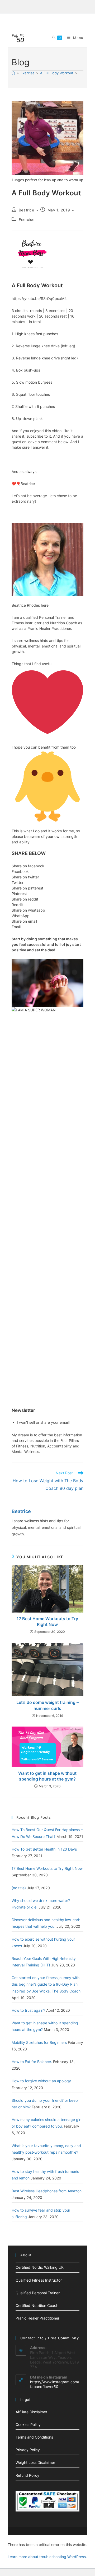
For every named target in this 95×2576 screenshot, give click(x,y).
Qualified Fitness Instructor (39, 2280)
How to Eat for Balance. (32, 2062)
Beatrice (27, 210)
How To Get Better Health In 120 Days (44, 1849)
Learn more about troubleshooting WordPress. (47, 2557)
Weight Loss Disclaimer (35, 2462)
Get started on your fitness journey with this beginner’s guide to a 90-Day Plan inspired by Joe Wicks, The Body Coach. (47, 1984)
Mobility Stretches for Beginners (39, 2042)
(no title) (19, 1888)
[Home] (13, 73)
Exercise (27, 219)
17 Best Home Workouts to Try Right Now (47, 1621)
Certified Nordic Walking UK (40, 2267)
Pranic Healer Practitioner (37, 2318)
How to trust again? (28, 2010)
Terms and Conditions (34, 2437)
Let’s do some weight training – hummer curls (47, 1705)
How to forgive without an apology (41, 2081)
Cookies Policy (28, 2424)
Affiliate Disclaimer (31, 2412)
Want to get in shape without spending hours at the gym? (47, 1776)
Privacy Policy (28, 2450)
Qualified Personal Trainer (38, 2293)
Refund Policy (27, 2475)
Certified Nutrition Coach (37, 2305)
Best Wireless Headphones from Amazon (47, 2191)
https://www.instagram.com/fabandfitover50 (55, 2384)
